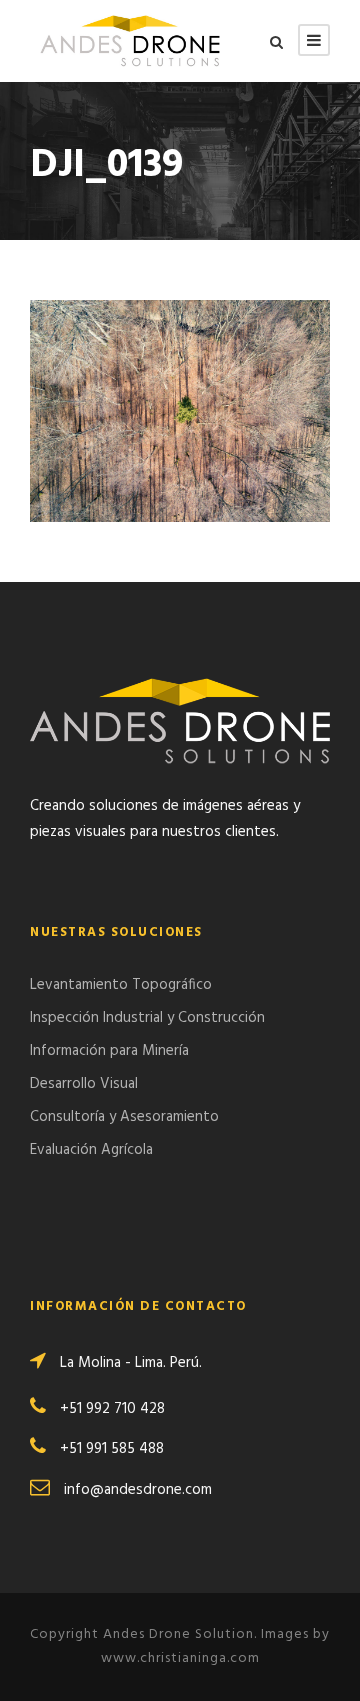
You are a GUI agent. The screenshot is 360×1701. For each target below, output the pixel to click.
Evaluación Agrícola (91, 1150)
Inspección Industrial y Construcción (147, 1018)
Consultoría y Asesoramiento (124, 1117)
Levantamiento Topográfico (121, 985)
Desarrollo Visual (84, 1084)
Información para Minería (109, 1051)
